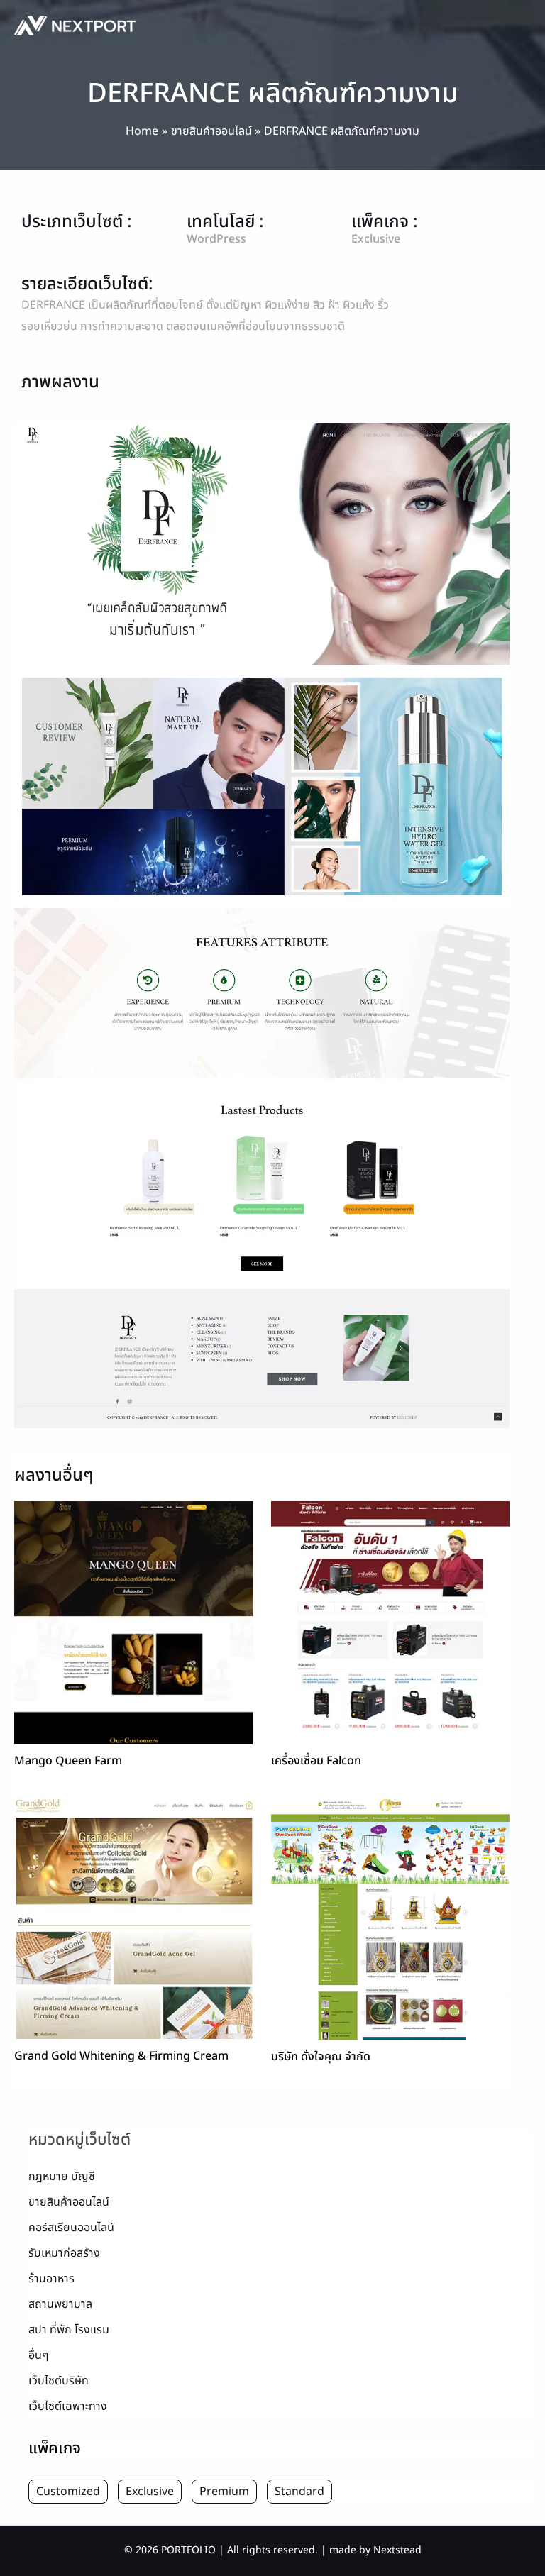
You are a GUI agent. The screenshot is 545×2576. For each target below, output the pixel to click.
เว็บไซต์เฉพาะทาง (68, 2406)
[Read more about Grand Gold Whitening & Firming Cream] (134, 1917)
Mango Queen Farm (68, 1761)
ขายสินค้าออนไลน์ (69, 2202)
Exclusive (150, 2492)
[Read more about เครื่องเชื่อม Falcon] (391, 1622)
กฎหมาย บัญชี (62, 2177)
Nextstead (397, 2550)
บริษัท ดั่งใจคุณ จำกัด (321, 2057)
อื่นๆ (39, 2355)
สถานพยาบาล (60, 2304)
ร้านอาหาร (51, 2279)
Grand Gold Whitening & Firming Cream (121, 2056)
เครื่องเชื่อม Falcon (316, 1761)
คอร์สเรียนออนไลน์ (71, 2228)
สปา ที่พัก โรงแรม (69, 2330)
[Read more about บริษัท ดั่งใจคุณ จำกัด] (391, 1918)
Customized (68, 2492)
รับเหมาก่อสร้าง (64, 2253)
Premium (224, 2492)
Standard (299, 2492)
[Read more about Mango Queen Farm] (134, 1622)
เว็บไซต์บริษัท (59, 2381)
